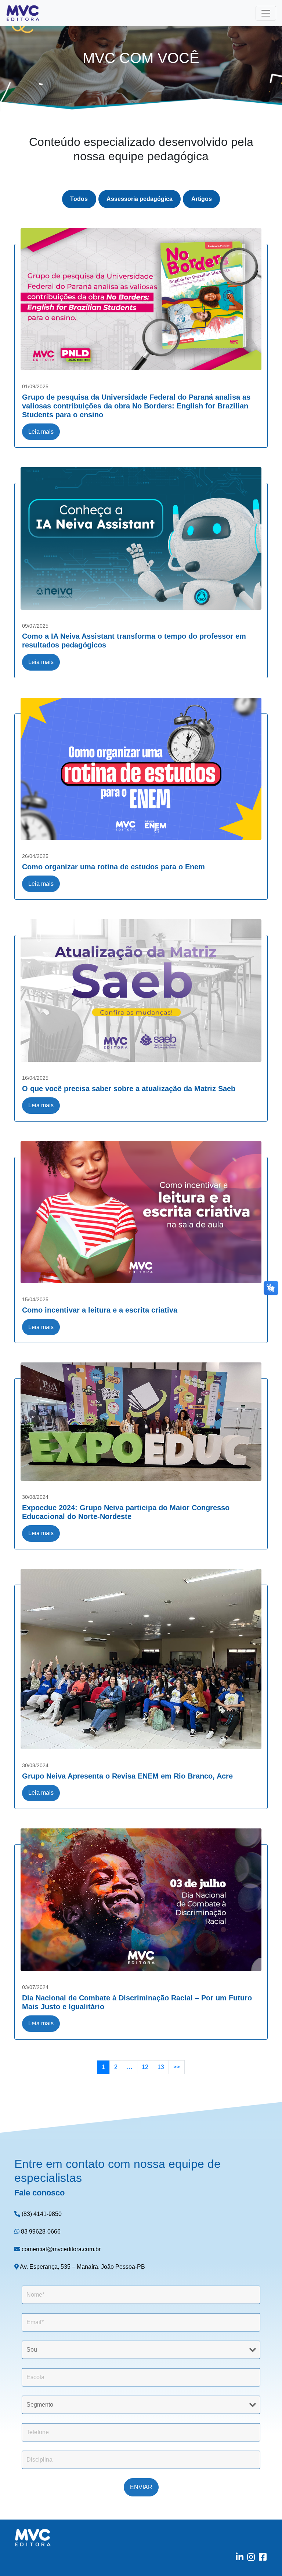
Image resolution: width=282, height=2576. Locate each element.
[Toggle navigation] (266, 13)
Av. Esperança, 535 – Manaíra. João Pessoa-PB (82, 2267)
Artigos (202, 199)
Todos (79, 199)
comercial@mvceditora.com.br (60, 2249)
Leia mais (41, 432)
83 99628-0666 (40, 2232)
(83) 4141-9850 (41, 2214)
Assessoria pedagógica (140, 199)
